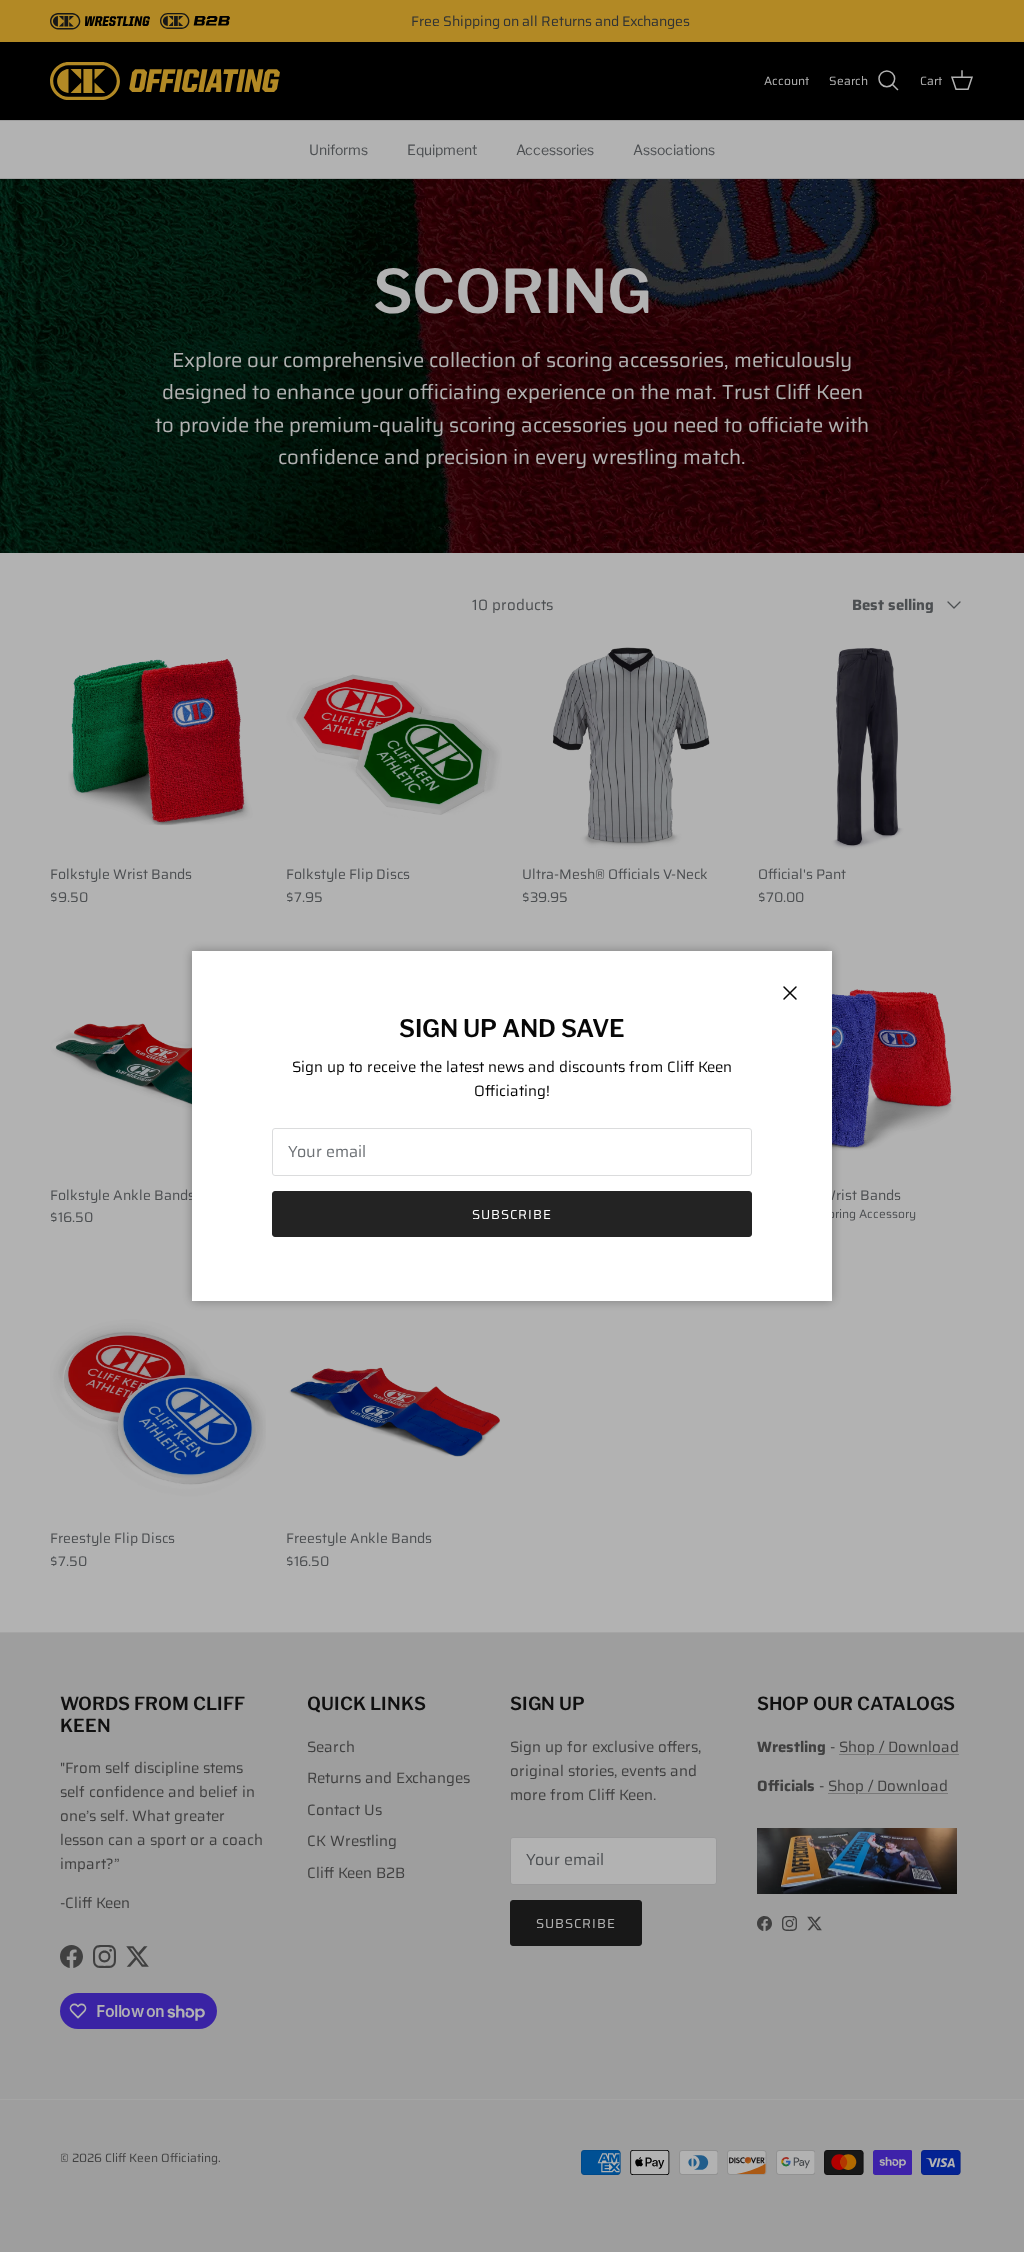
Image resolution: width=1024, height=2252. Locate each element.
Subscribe (512, 1214)
